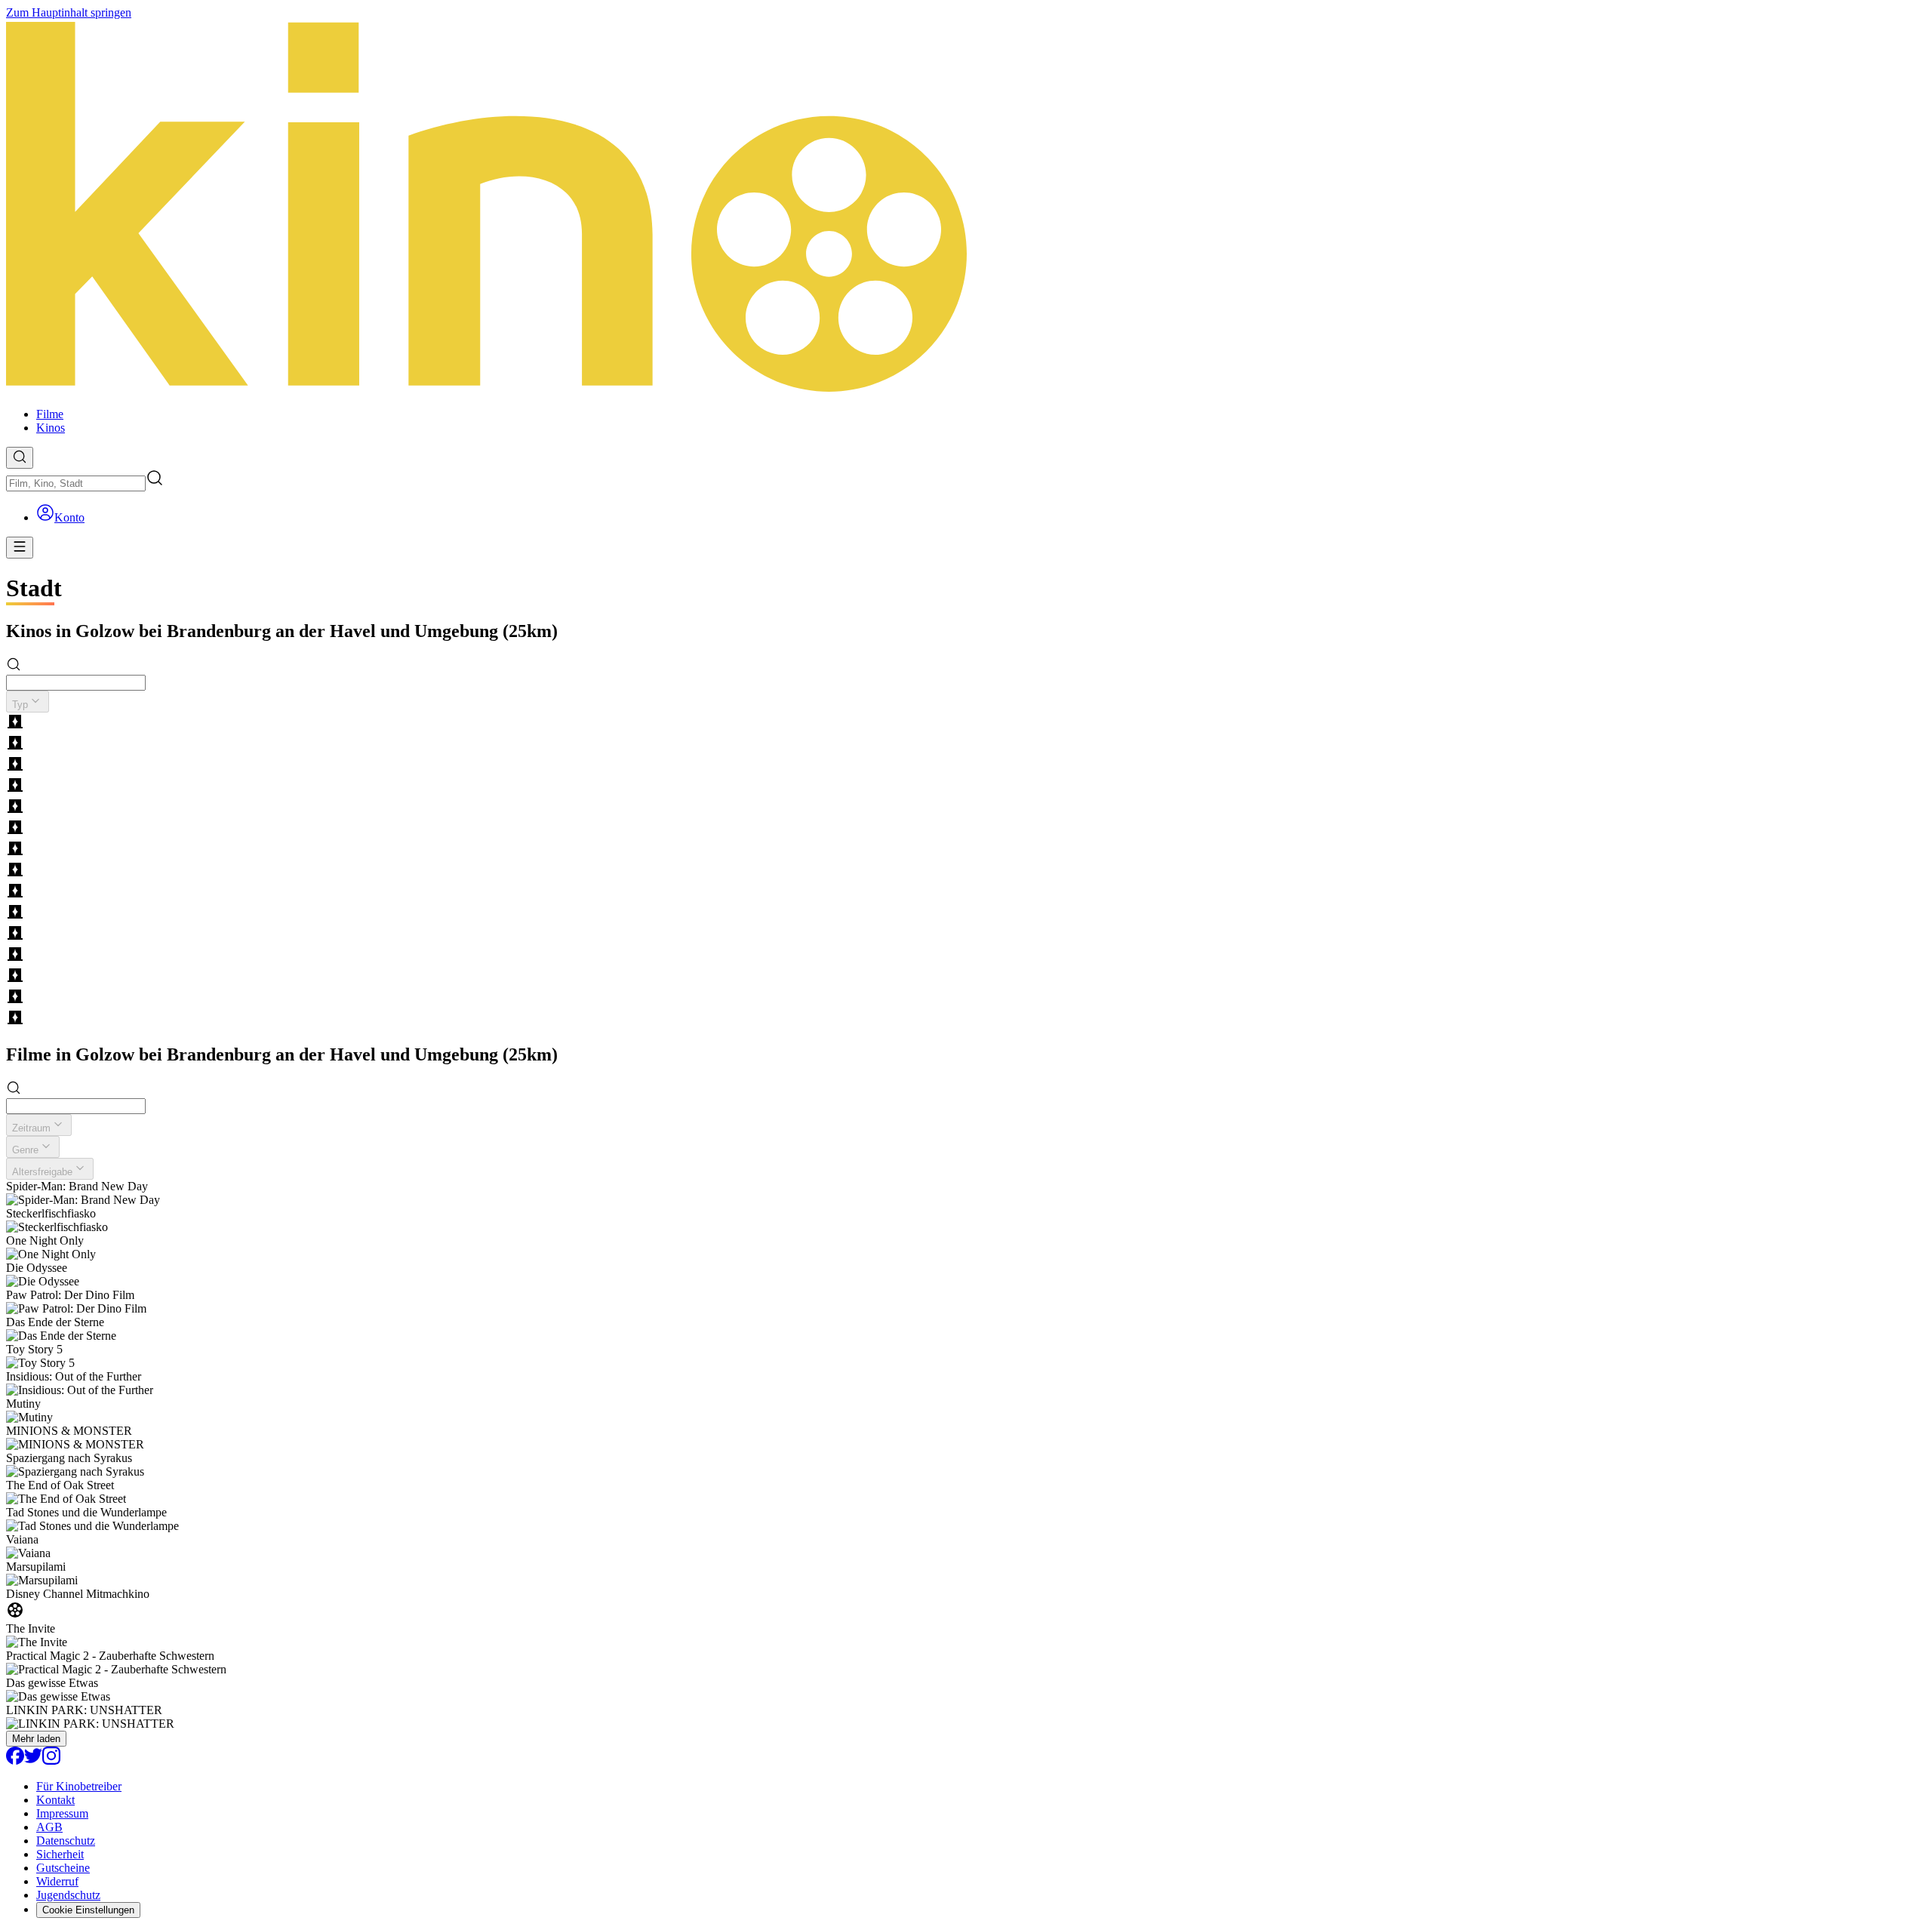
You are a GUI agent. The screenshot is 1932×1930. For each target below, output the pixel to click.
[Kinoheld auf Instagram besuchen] (51, 1761)
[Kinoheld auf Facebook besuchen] (15, 1761)
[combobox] (76, 483)
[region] (966, 871)
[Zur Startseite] (966, 208)
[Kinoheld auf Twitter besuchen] (33, 1761)
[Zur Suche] (20, 458)
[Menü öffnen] (20, 548)
